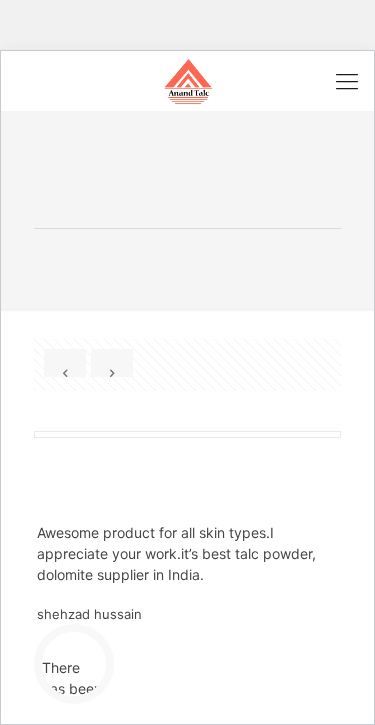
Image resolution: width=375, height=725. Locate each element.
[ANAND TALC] (187, 81)
